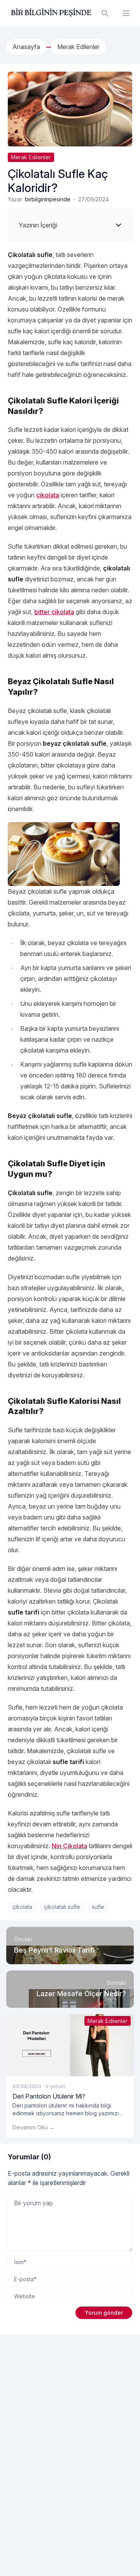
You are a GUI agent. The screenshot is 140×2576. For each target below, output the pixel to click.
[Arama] (105, 13)
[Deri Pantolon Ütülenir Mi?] (70, 2045)
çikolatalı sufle (62, 1907)
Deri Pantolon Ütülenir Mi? (49, 2096)
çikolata (48, 495)
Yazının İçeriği (38, 225)
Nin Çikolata (69, 1846)
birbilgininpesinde (48, 199)
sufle (98, 1907)
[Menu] (126, 13)
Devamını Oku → (34, 2127)
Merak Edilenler (31, 157)
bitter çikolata (54, 612)
